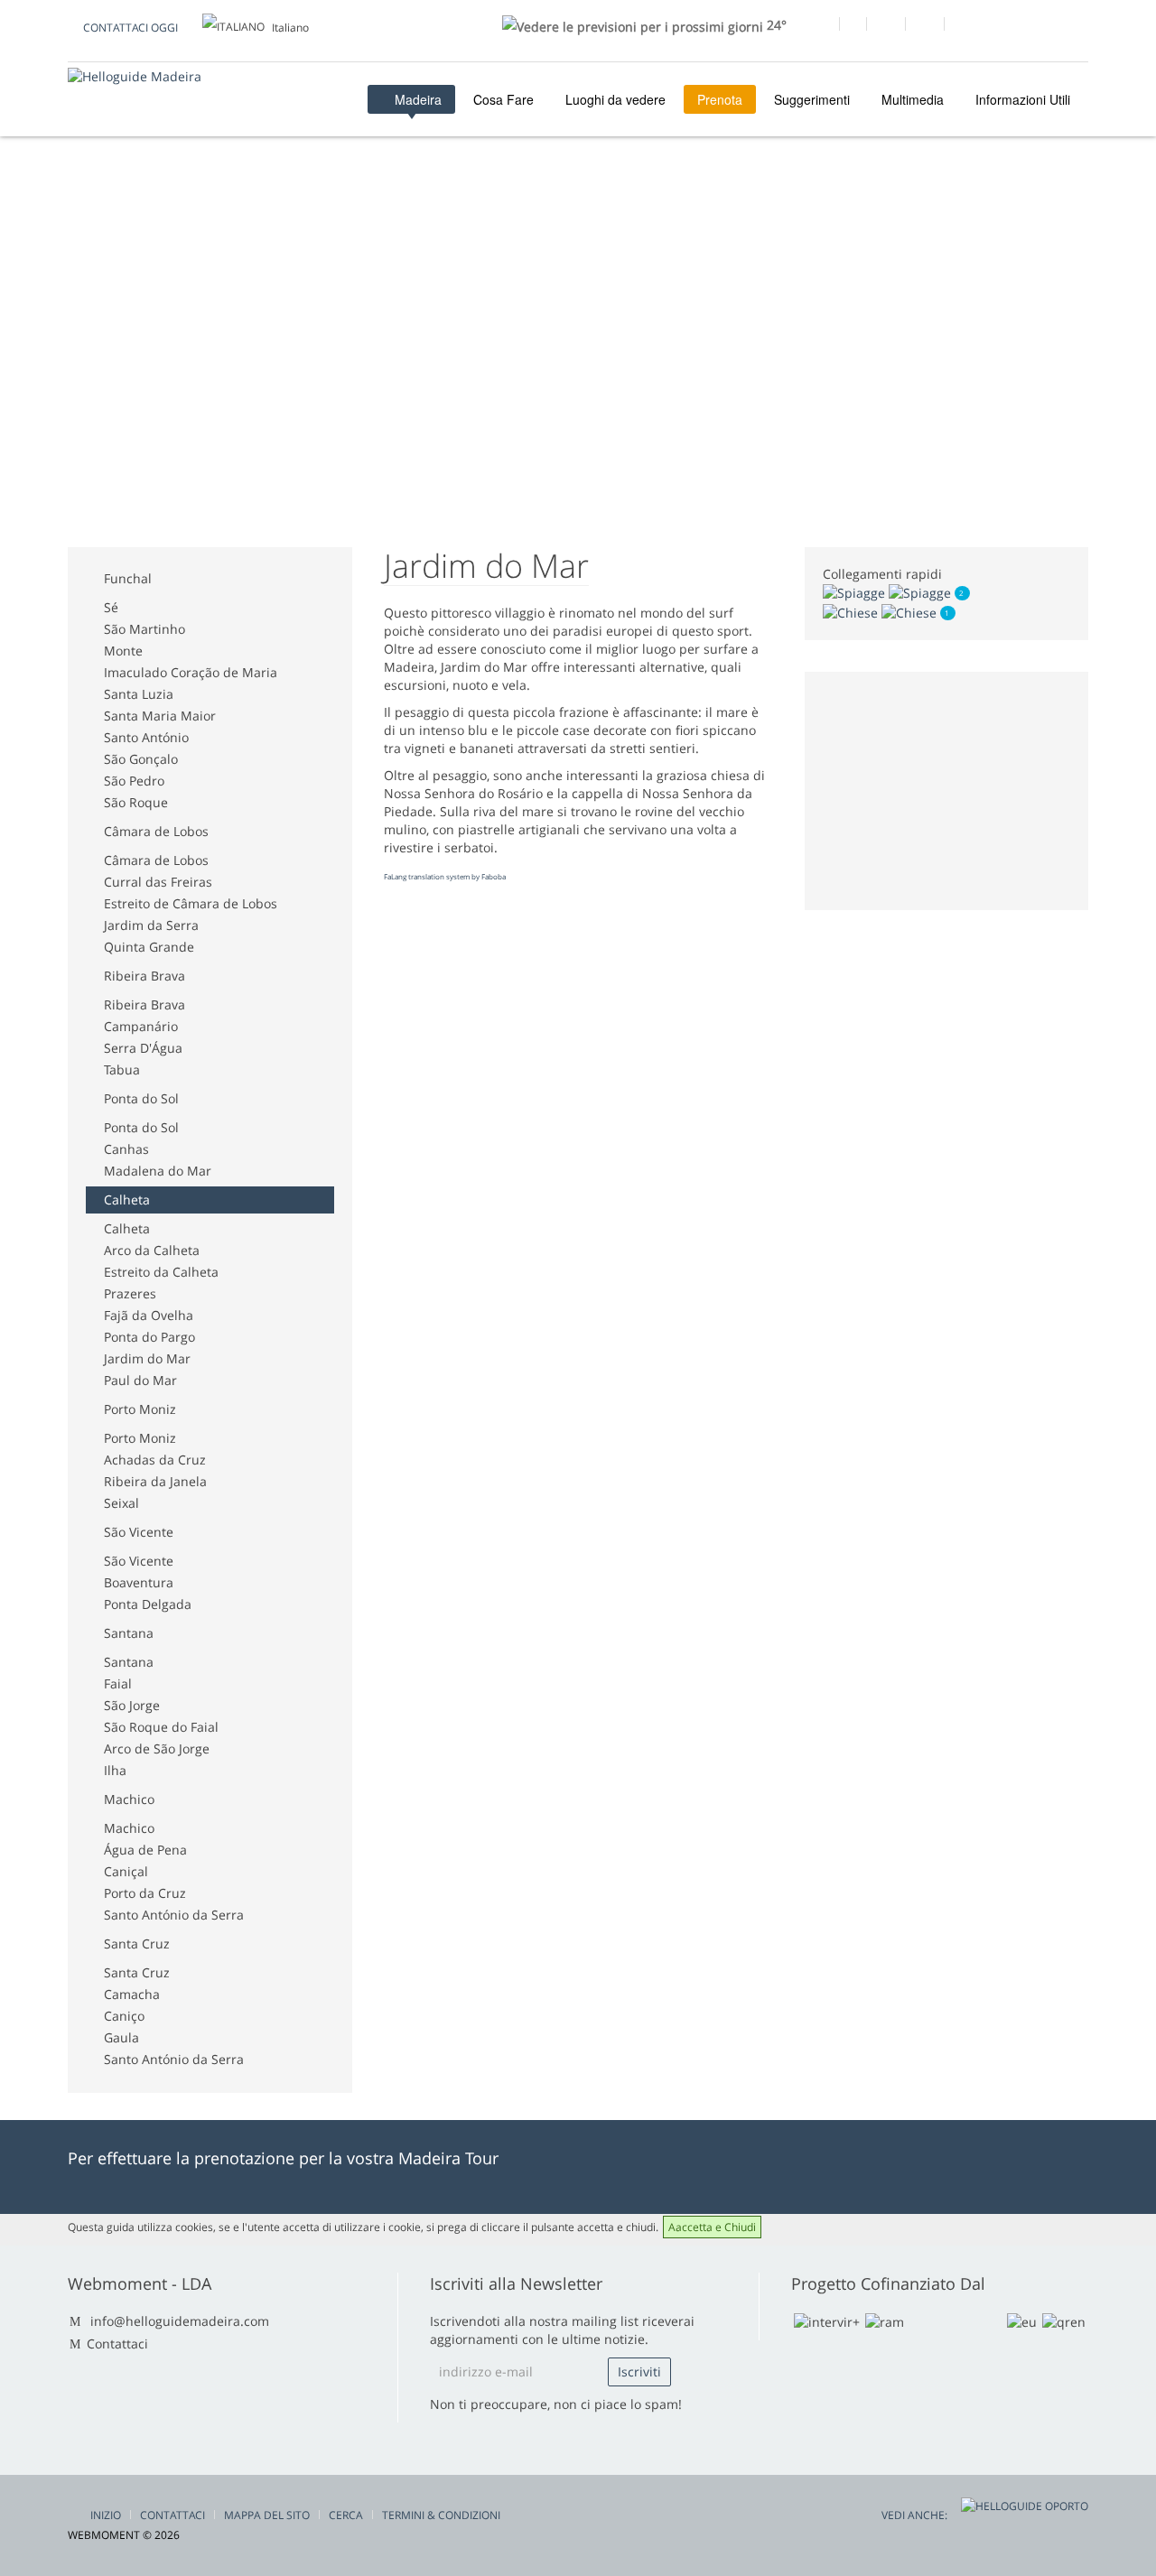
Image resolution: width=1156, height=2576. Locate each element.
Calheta (127, 1200)
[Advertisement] (396, 233)
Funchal (128, 578)
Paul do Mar (140, 1380)
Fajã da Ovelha (149, 1315)
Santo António (146, 737)
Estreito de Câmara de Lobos (191, 903)
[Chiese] (881, 611)
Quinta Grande (149, 947)
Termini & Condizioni (441, 2515)
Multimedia (913, 99)
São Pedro (134, 781)
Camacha (132, 1994)
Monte (123, 651)
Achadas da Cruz (155, 1460)
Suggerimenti (812, 99)
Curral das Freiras (158, 882)
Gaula (121, 2037)
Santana (129, 1633)
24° (775, 25)
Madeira (416, 99)
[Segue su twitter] (886, 26)
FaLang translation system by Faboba (445, 876)
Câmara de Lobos (156, 831)
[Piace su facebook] (820, 26)
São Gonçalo (141, 759)
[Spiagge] (889, 592)
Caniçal (126, 1871)
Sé (111, 607)
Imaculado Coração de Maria (191, 672)
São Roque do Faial (161, 1727)
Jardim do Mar (147, 1358)
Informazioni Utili (1023, 99)
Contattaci (117, 2344)
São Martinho (144, 629)
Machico (129, 1799)
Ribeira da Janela (155, 1481)
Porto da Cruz (145, 1893)
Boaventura (139, 1582)
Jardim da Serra (151, 925)
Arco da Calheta (152, 1250)
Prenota (720, 99)
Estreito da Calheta (161, 1272)
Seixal (121, 1503)
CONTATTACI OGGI (131, 28)
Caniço (124, 2016)
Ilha (115, 1770)
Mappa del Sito (267, 2515)
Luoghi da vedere (615, 99)
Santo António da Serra (174, 1915)
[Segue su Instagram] (924, 26)
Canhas (126, 1149)
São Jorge (132, 1705)
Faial (118, 1683)
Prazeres (130, 1293)
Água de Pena (145, 1850)
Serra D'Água (143, 1048)
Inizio (106, 2515)
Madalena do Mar (158, 1171)
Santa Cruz (137, 1944)
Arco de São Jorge (157, 1748)
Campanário (141, 1026)
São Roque (136, 802)
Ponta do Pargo (149, 1337)
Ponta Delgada (148, 1604)
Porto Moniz (140, 1409)
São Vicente (139, 1532)
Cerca (346, 2515)
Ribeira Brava (144, 976)
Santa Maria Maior (160, 716)
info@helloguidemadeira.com (180, 2321)
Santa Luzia (139, 694)
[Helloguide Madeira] (135, 76)
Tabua (122, 1069)
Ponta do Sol (141, 1098)
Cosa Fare (503, 99)
